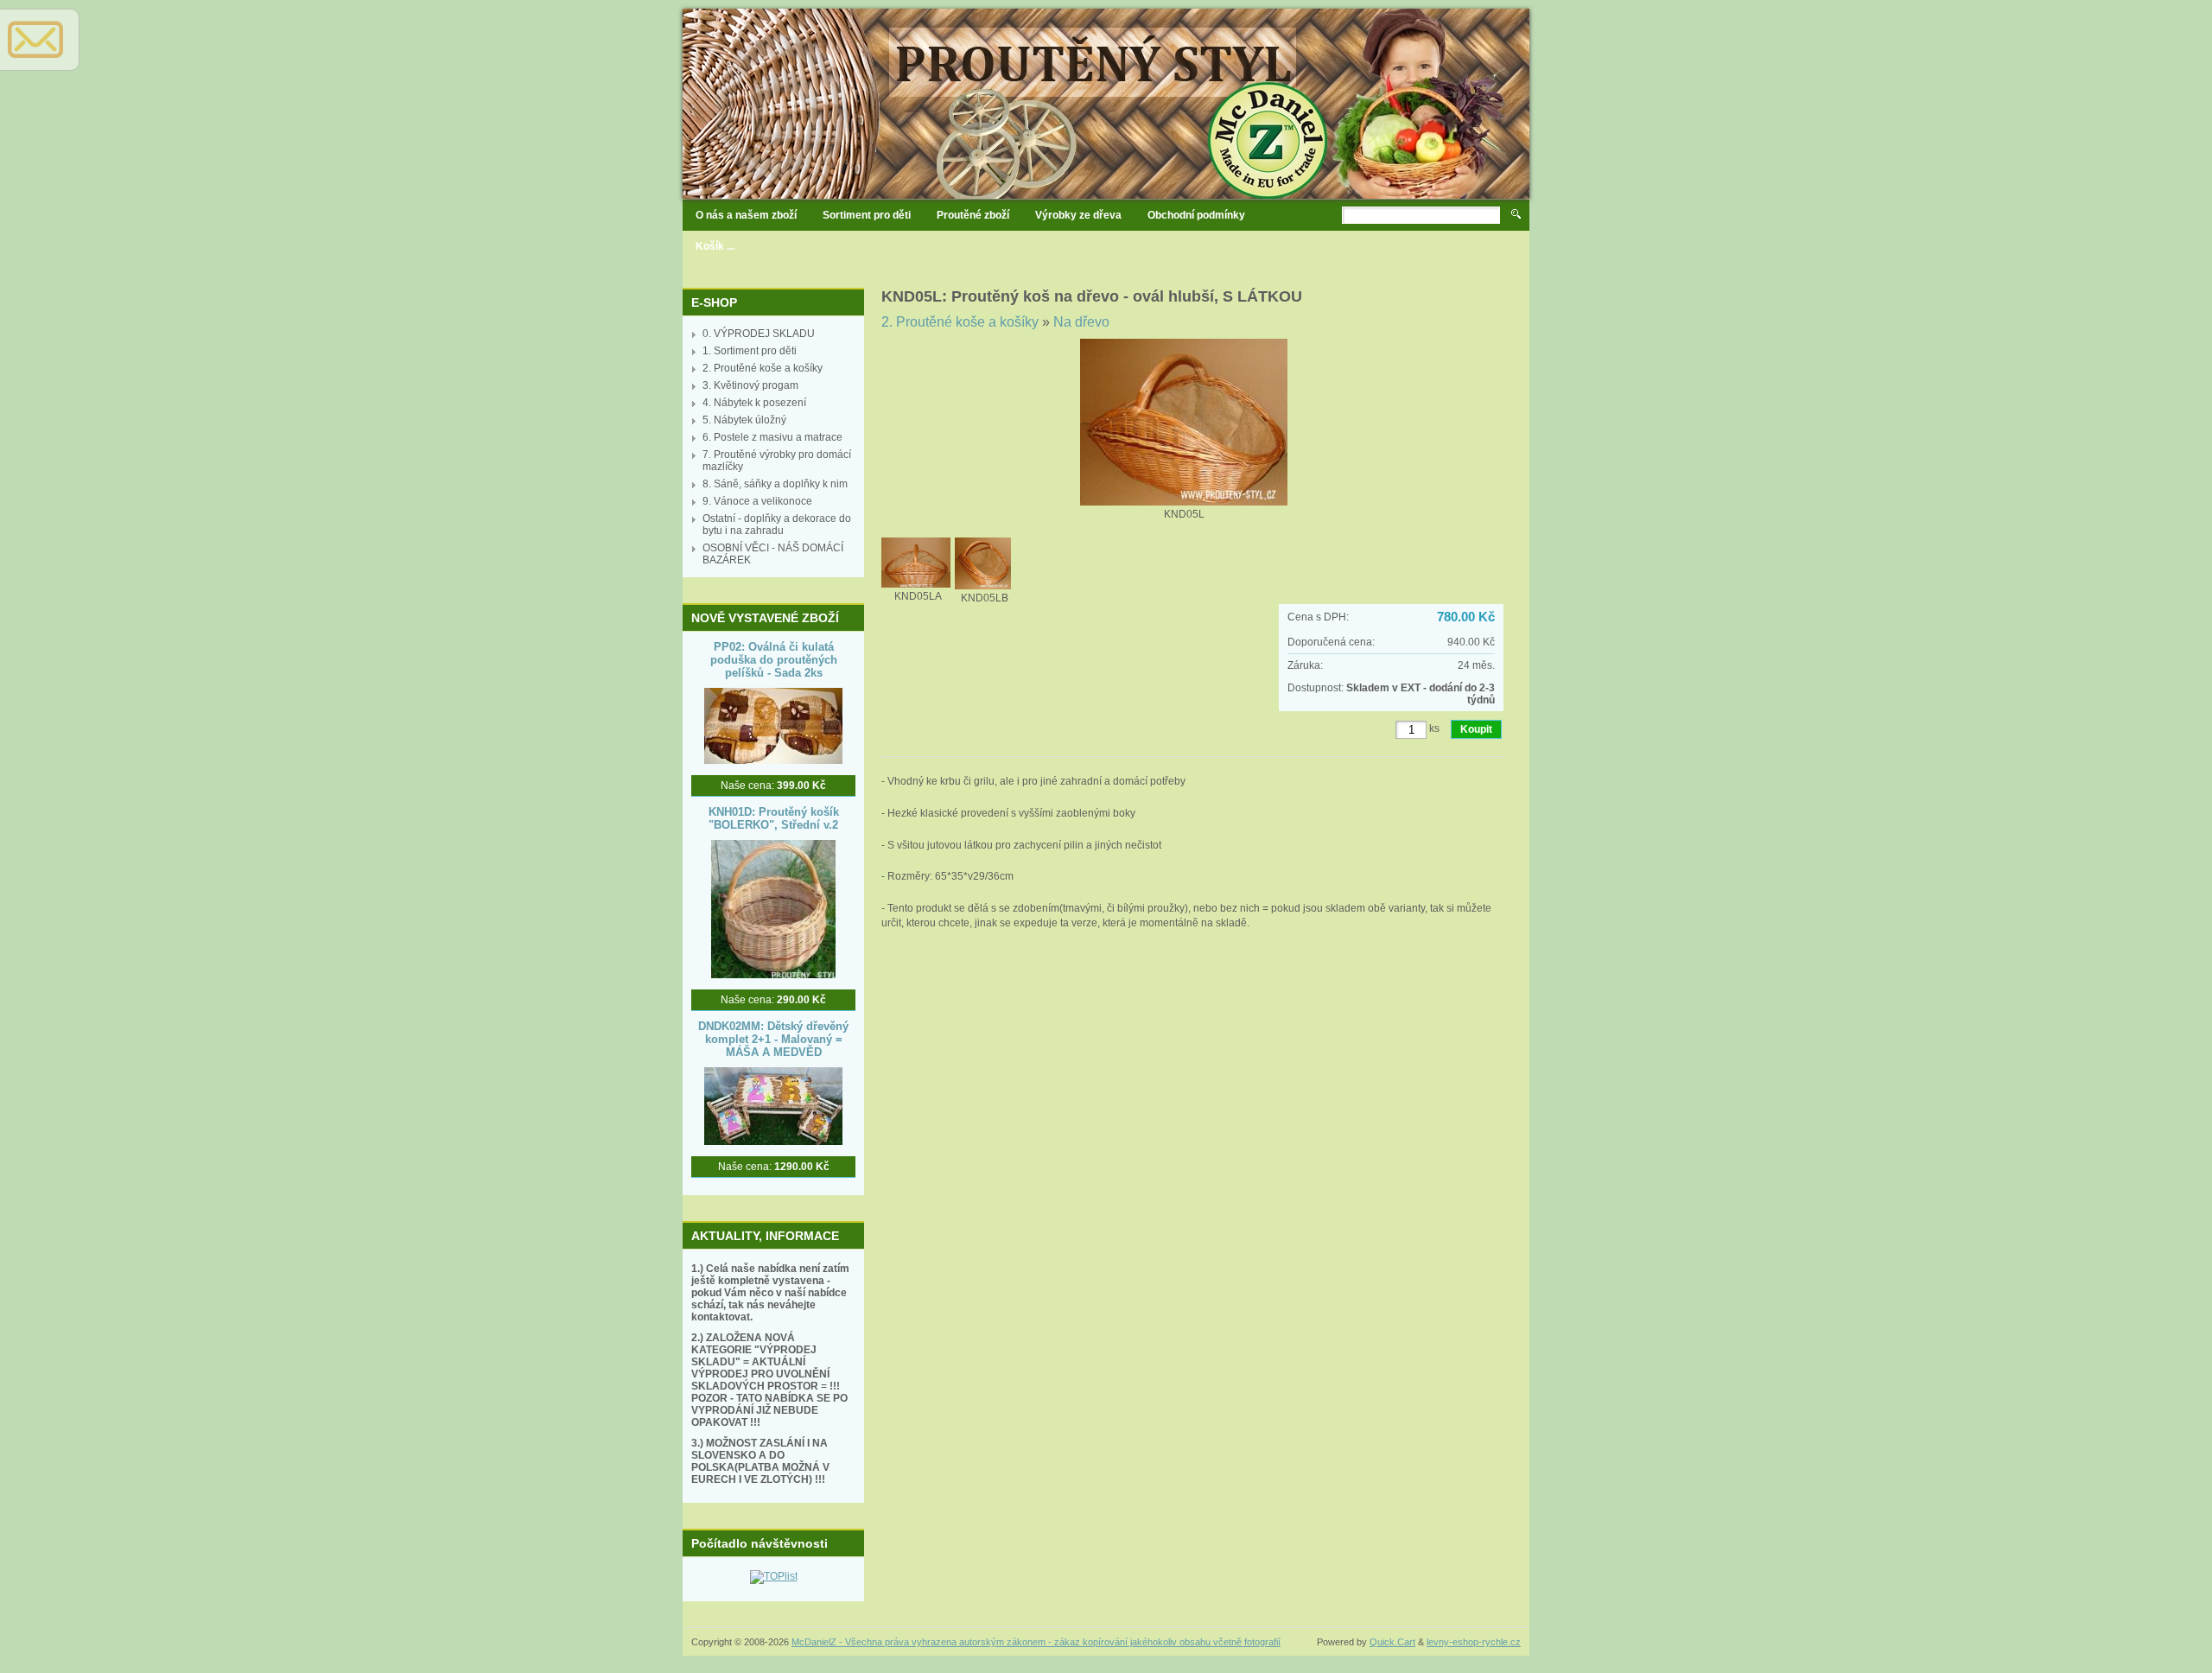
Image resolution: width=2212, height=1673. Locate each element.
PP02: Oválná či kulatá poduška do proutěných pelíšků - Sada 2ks (774, 660)
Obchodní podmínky (1196, 215)
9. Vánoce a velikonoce (757, 501)
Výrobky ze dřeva (1078, 215)
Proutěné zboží (973, 215)
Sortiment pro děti (867, 215)
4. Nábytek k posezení (754, 403)
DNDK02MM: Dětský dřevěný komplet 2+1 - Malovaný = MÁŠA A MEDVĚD (773, 1039)
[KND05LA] (918, 584)
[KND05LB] (985, 586)
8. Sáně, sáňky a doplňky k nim (775, 484)
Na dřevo (1081, 322)
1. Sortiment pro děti (750, 351)
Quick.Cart (1392, 1642)
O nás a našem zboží (746, 215)
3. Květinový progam (750, 385)
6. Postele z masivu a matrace (772, 437)
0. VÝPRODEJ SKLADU (759, 334)
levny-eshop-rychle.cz (1474, 1642)
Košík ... (715, 246)
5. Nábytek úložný (744, 420)
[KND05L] (1184, 502)
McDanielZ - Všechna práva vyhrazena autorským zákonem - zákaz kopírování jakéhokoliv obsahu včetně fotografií (1036, 1642)
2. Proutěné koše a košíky (763, 368)
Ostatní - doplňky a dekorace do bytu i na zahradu (777, 525)
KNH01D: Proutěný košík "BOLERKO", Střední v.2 (774, 818)
